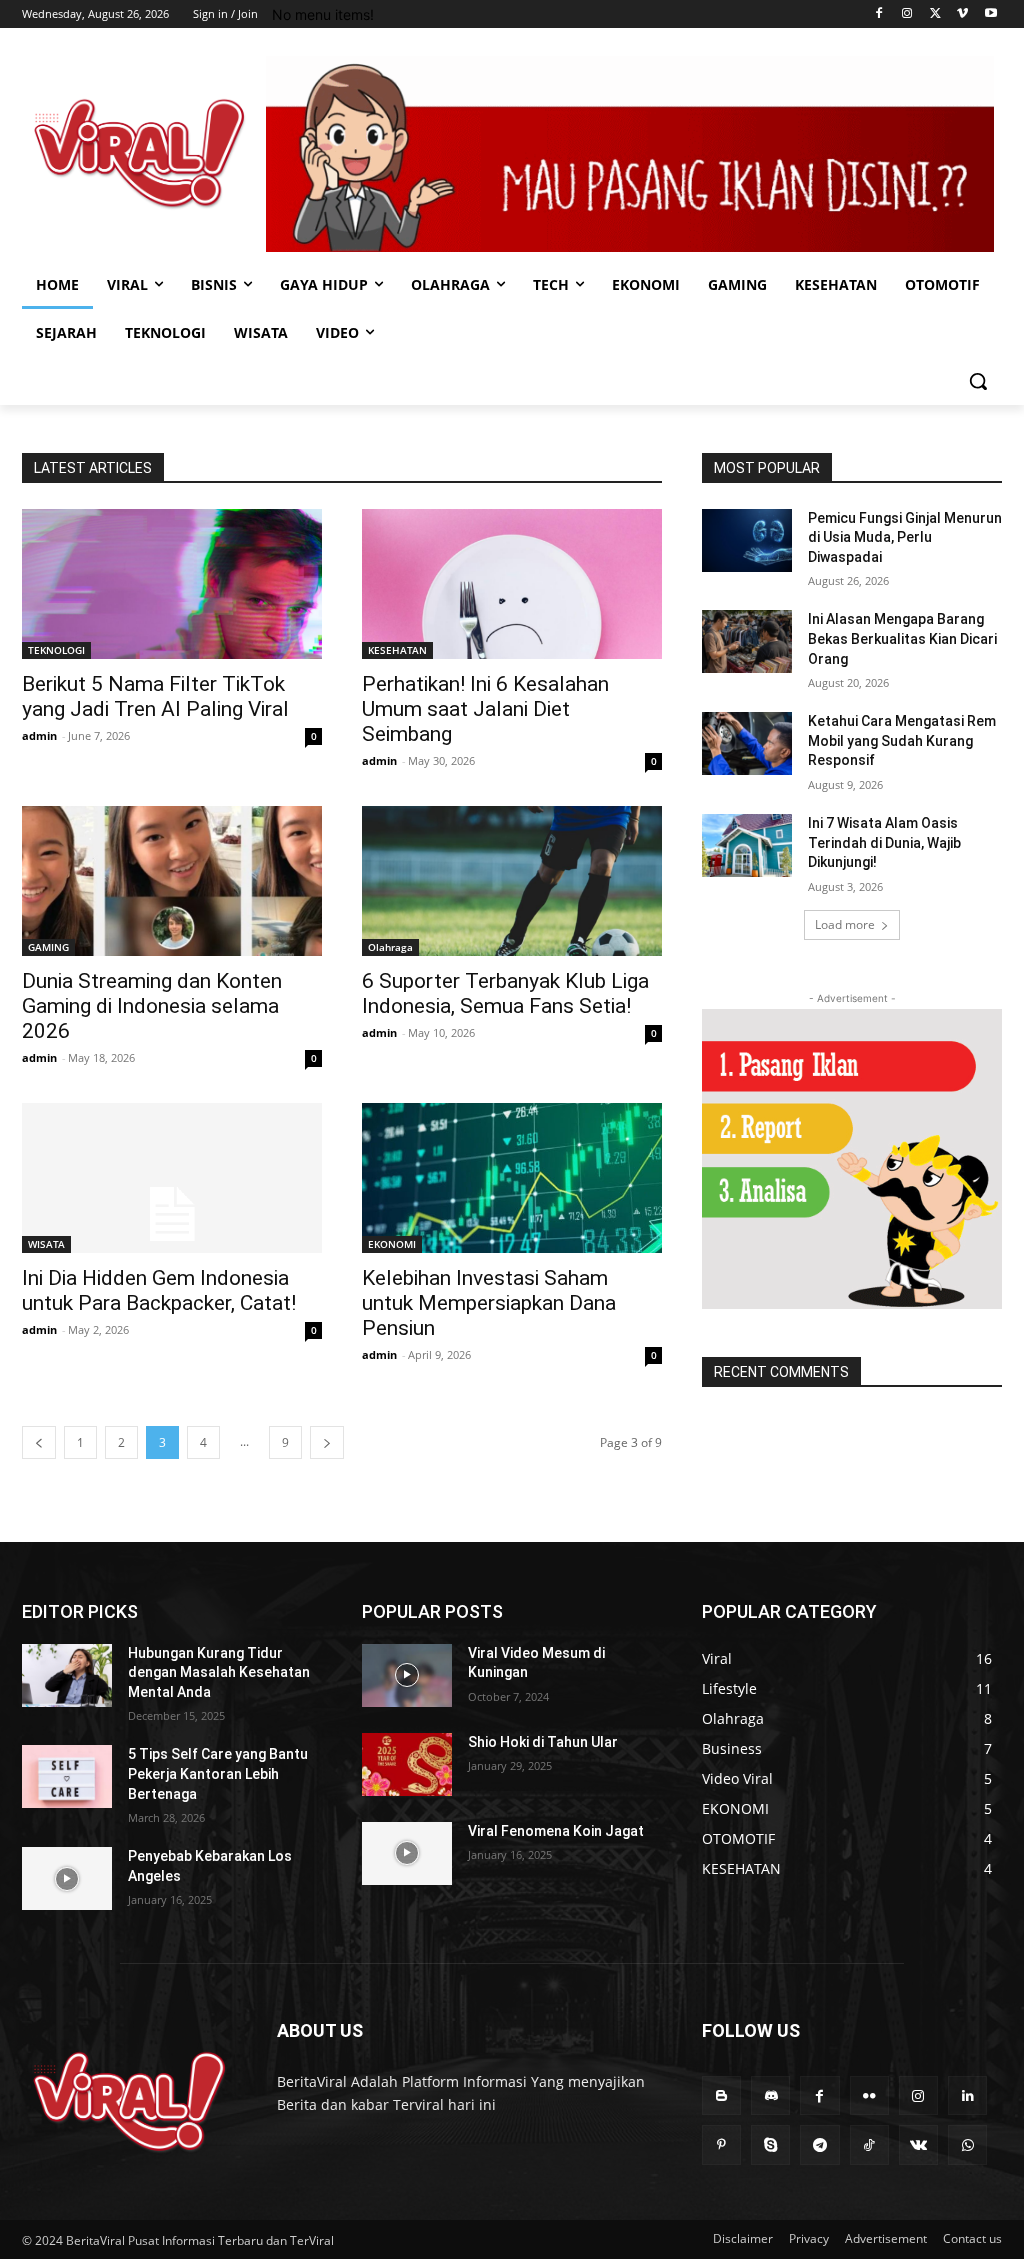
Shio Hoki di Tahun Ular (543, 1742)
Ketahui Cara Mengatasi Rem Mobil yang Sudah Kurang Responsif (902, 740)
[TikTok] (869, 2144)
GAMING (48, 947)
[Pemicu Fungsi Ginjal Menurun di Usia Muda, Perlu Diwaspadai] (747, 540)
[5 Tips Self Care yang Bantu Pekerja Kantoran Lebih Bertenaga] (67, 1776)
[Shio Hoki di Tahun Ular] (407, 1764)
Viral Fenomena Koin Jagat (556, 1831)
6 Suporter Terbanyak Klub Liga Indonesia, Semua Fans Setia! (505, 993)
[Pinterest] (721, 2144)
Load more (845, 924)
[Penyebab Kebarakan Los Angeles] (67, 1878)
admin (39, 735)
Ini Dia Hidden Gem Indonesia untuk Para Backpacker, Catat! (159, 1290)
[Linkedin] (967, 2095)
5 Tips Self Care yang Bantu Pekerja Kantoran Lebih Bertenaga (218, 1773)
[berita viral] (129, 2101)
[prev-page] (39, 1442)
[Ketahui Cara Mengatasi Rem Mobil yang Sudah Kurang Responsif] (747, 743)
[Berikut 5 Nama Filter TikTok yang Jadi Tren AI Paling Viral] (172, 584)
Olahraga (390, 947)
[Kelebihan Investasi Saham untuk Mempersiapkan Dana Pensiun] (512, 1178)
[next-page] (327, 1442)
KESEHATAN (397, 650)
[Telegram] (819, 2144)
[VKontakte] (918, 2144)
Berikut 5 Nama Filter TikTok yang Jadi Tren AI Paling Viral (155, 696)
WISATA (46, 1244)
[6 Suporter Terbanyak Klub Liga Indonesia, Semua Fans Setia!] (512, 881)
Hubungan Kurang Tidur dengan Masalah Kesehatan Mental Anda (219, 1672)
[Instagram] (907, 14)
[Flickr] (869, 2095)
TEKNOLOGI (56, 650)
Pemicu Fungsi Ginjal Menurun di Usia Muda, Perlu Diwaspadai (905, 537)
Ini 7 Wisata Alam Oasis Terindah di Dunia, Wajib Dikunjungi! (884, 842)
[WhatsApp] (967, 2144)
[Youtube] (990, 14)
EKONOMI (392, 1244)
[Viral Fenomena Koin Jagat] (407, 1853)
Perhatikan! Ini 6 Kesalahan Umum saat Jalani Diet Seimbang (485, 709)
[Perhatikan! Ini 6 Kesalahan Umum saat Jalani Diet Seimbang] (512, 584)
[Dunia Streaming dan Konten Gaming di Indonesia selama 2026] (172, 881)
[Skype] (770, 2144)
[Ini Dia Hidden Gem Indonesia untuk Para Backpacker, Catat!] (172, 1178)
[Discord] (770, 2095)
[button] (978, 381)
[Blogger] (721, 2095)
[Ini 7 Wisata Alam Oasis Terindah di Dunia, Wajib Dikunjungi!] (747, 845)
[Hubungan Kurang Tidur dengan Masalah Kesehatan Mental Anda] (67, 1675)
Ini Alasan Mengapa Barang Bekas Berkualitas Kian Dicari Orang (902, 638)
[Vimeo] (962, 14)
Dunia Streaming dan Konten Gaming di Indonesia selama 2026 (152, 1006)
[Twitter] (935, 14)
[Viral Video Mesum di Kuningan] (407, 1675)
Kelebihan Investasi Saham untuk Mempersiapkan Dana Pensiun (489, 1303)
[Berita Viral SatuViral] (139, 153)
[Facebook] (879, 14)
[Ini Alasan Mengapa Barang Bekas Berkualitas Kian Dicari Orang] (747, 641)
